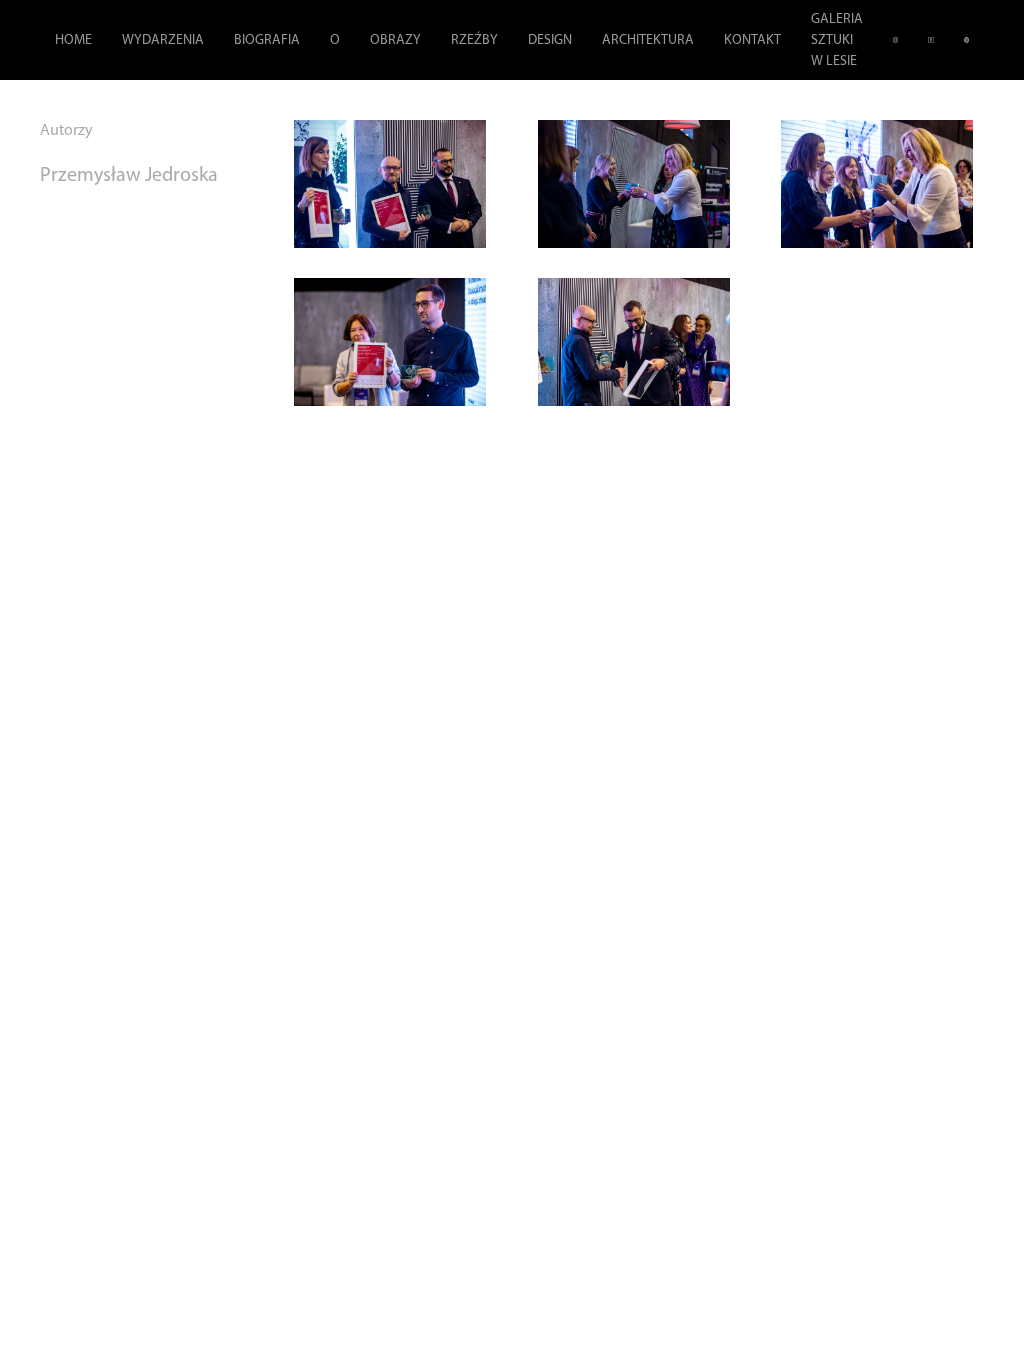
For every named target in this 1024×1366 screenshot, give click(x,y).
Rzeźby (474, 40)
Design (550, 40)
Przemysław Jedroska (129, 176)
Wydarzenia (163, 40)
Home (73, 40)
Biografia (267, 40)
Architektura (648, 40)
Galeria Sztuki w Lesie (837, 40)
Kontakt (752, 40)
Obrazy (395, 40)
